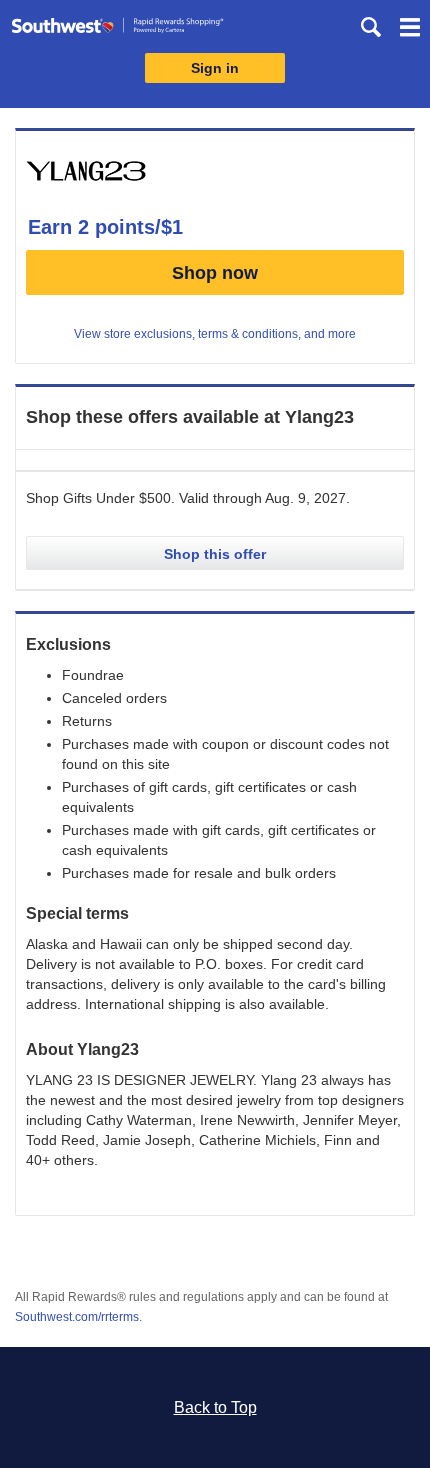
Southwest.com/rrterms (77, 1317)
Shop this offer (215, 554)
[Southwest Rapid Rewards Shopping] (117, 29)
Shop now (215, 273)
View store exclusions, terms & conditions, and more (215, 334)
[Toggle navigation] (410, 30)
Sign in (215, 68)
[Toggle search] (371, 27)
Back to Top (215, 1407)
